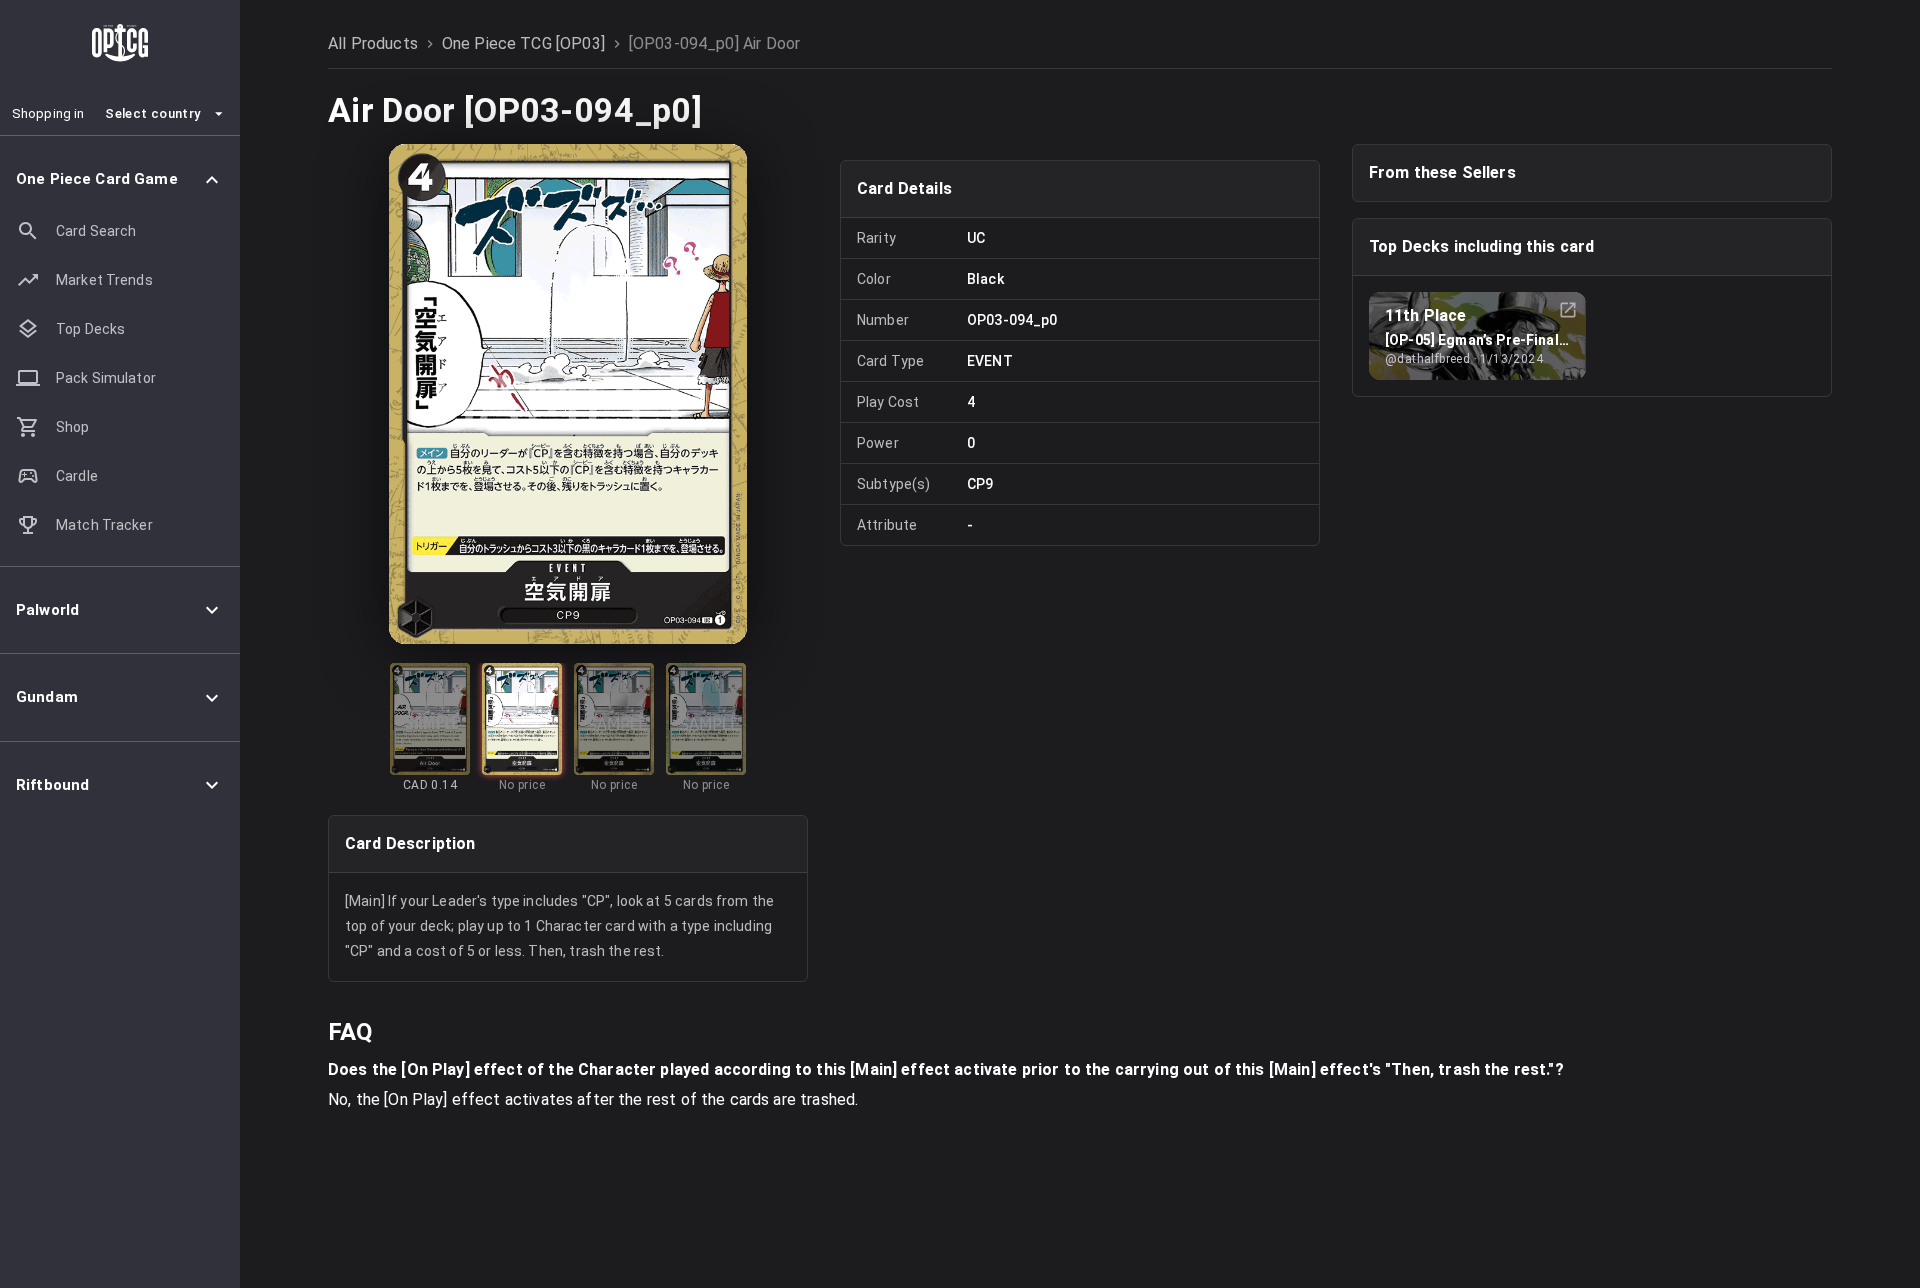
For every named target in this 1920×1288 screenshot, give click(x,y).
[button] (120, 179)
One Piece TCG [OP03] (523, 43)
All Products (373, 43)
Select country (152, 113)
